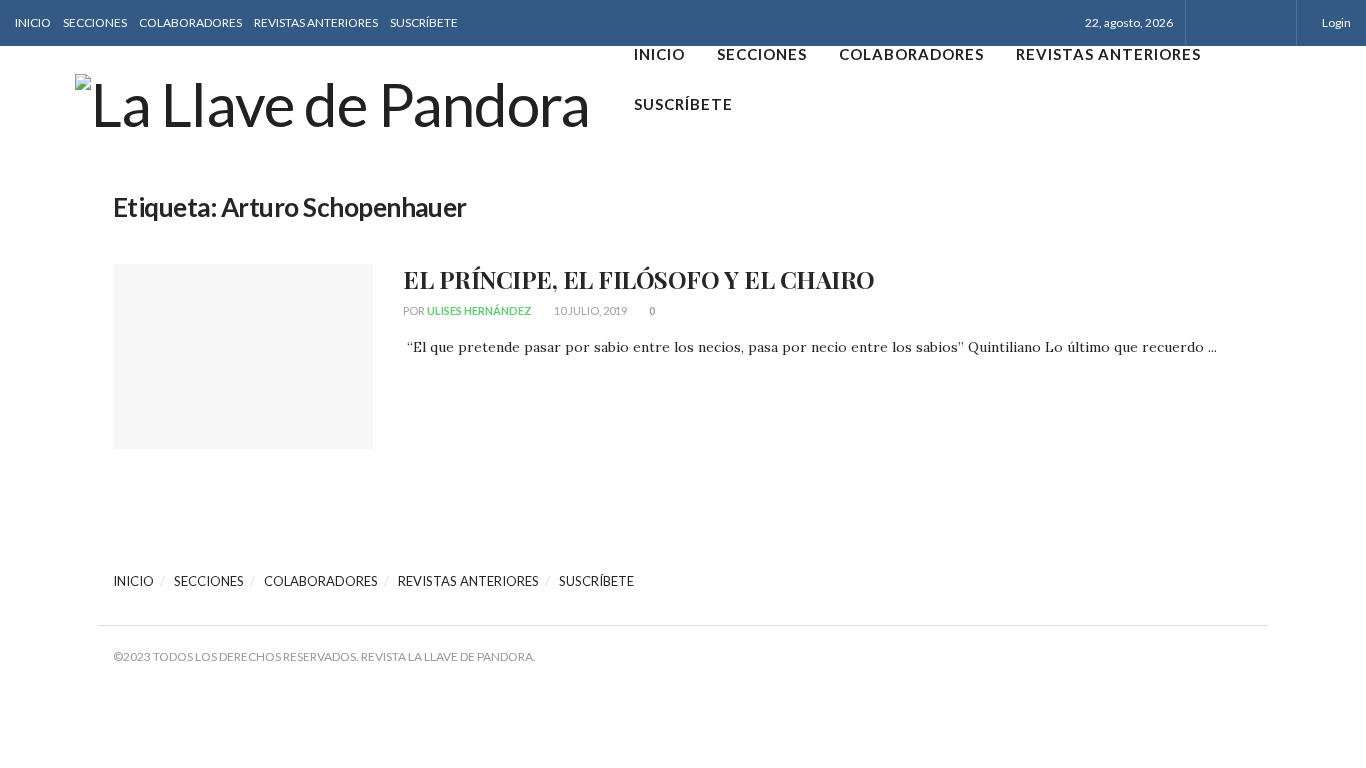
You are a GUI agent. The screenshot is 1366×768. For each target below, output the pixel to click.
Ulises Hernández (479, 310)
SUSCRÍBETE (424, 22)
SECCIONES (95, 22)
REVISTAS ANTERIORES (316, 22)
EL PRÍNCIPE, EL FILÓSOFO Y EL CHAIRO (639, 279)
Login (1335, 22)
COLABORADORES (190, 22)
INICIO (33, 22)
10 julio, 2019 (589, 310)
